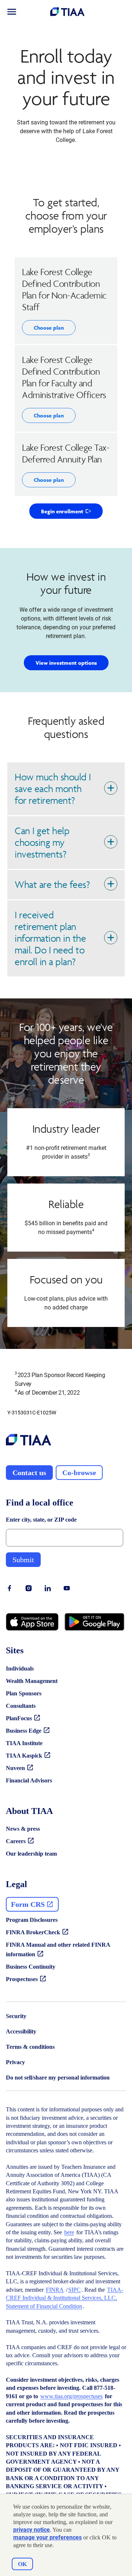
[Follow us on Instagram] (29, 1588)
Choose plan (49, 328)
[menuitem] (12, 12)
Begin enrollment (72, 513)
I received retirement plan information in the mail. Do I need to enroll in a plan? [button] (50, 938)
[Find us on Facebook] (10, 1588)
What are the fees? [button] (52, 884)
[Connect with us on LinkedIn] (48, 1588)
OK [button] (22, 2564)
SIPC (74, 2290)
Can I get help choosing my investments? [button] (42, 842)
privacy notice (32, 2530)
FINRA (55, 2290)
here (69, 2232)
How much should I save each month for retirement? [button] (53, 789)
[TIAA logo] (29, 1441)
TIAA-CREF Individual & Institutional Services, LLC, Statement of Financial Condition (65, 2298)
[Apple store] (32, 1622)
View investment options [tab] (66, 663)
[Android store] (94, 1622)
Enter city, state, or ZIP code (41, 1520)
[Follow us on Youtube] (67, 1588)
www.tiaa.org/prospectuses (71, 2396)
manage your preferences (47, 2537)
